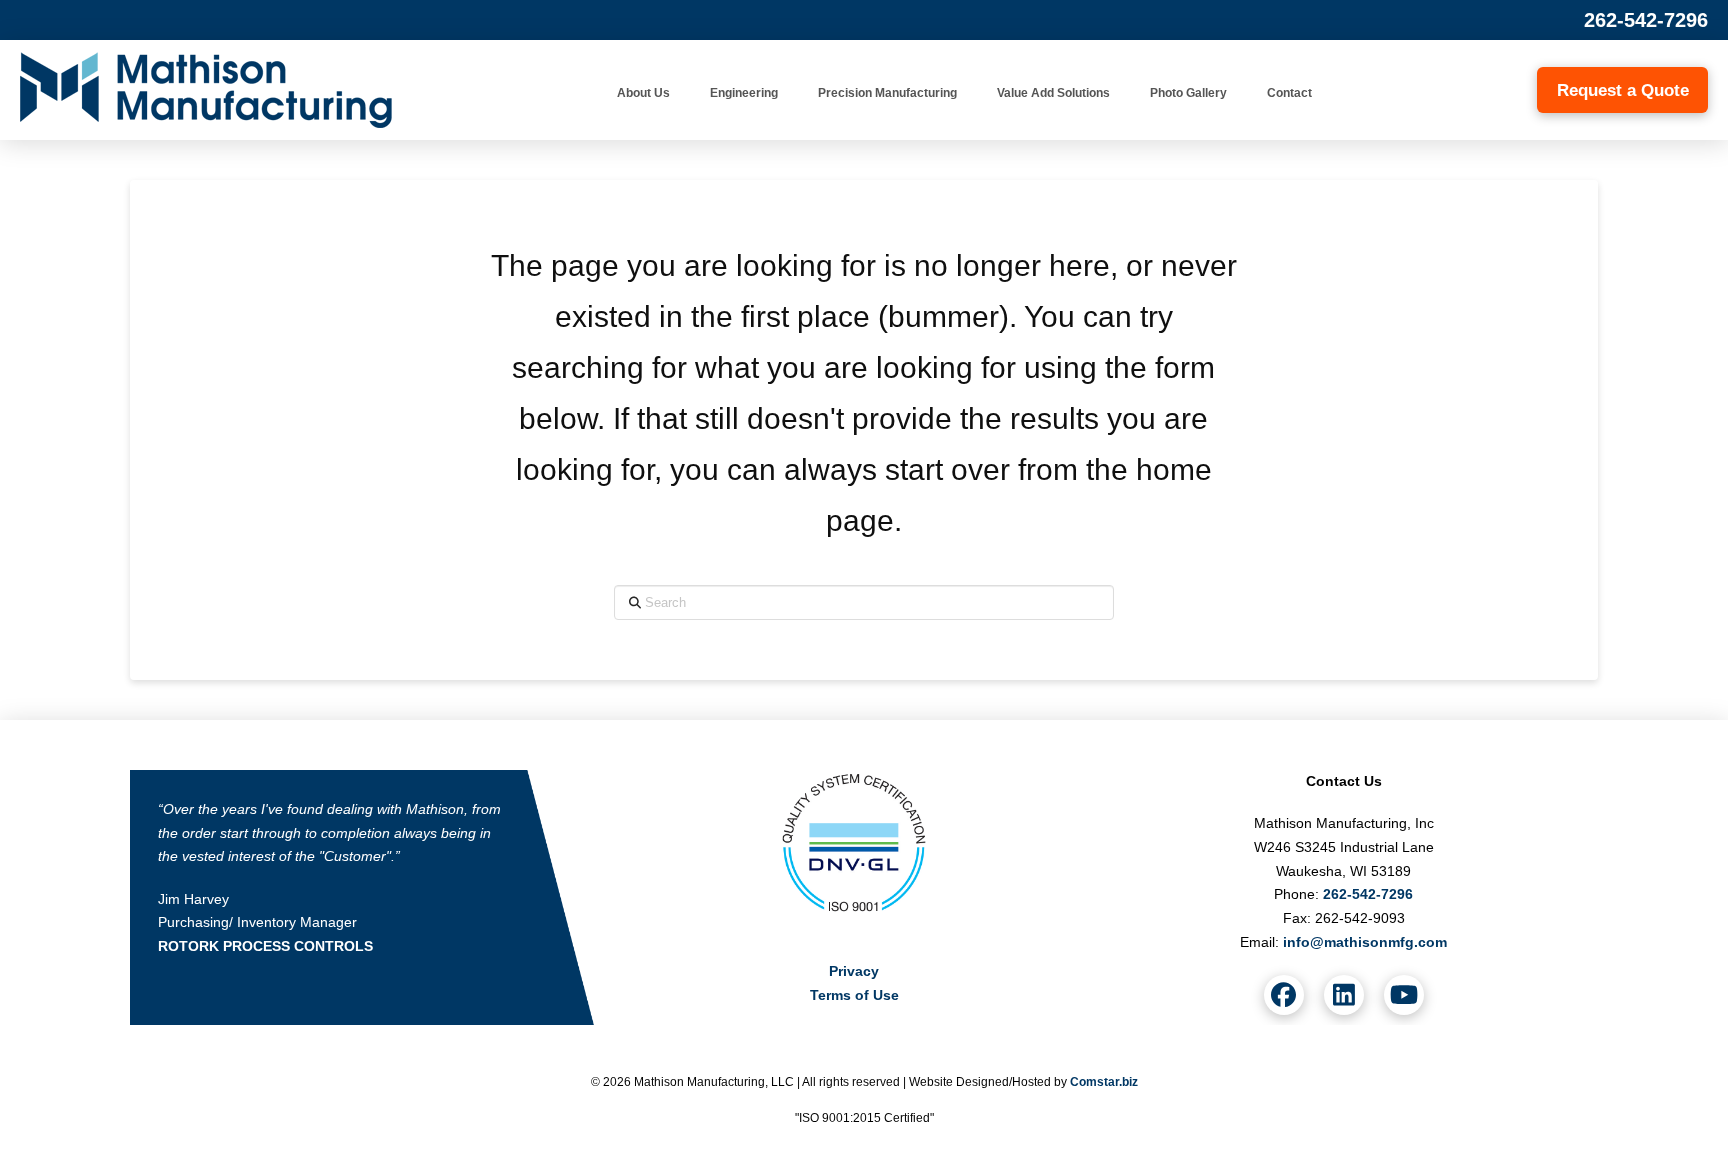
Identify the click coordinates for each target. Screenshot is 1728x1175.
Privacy (854, 971)
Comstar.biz (1104, 1082)
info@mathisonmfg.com (1365, 942)
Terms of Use (854, 995)
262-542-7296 (1646, 20)
